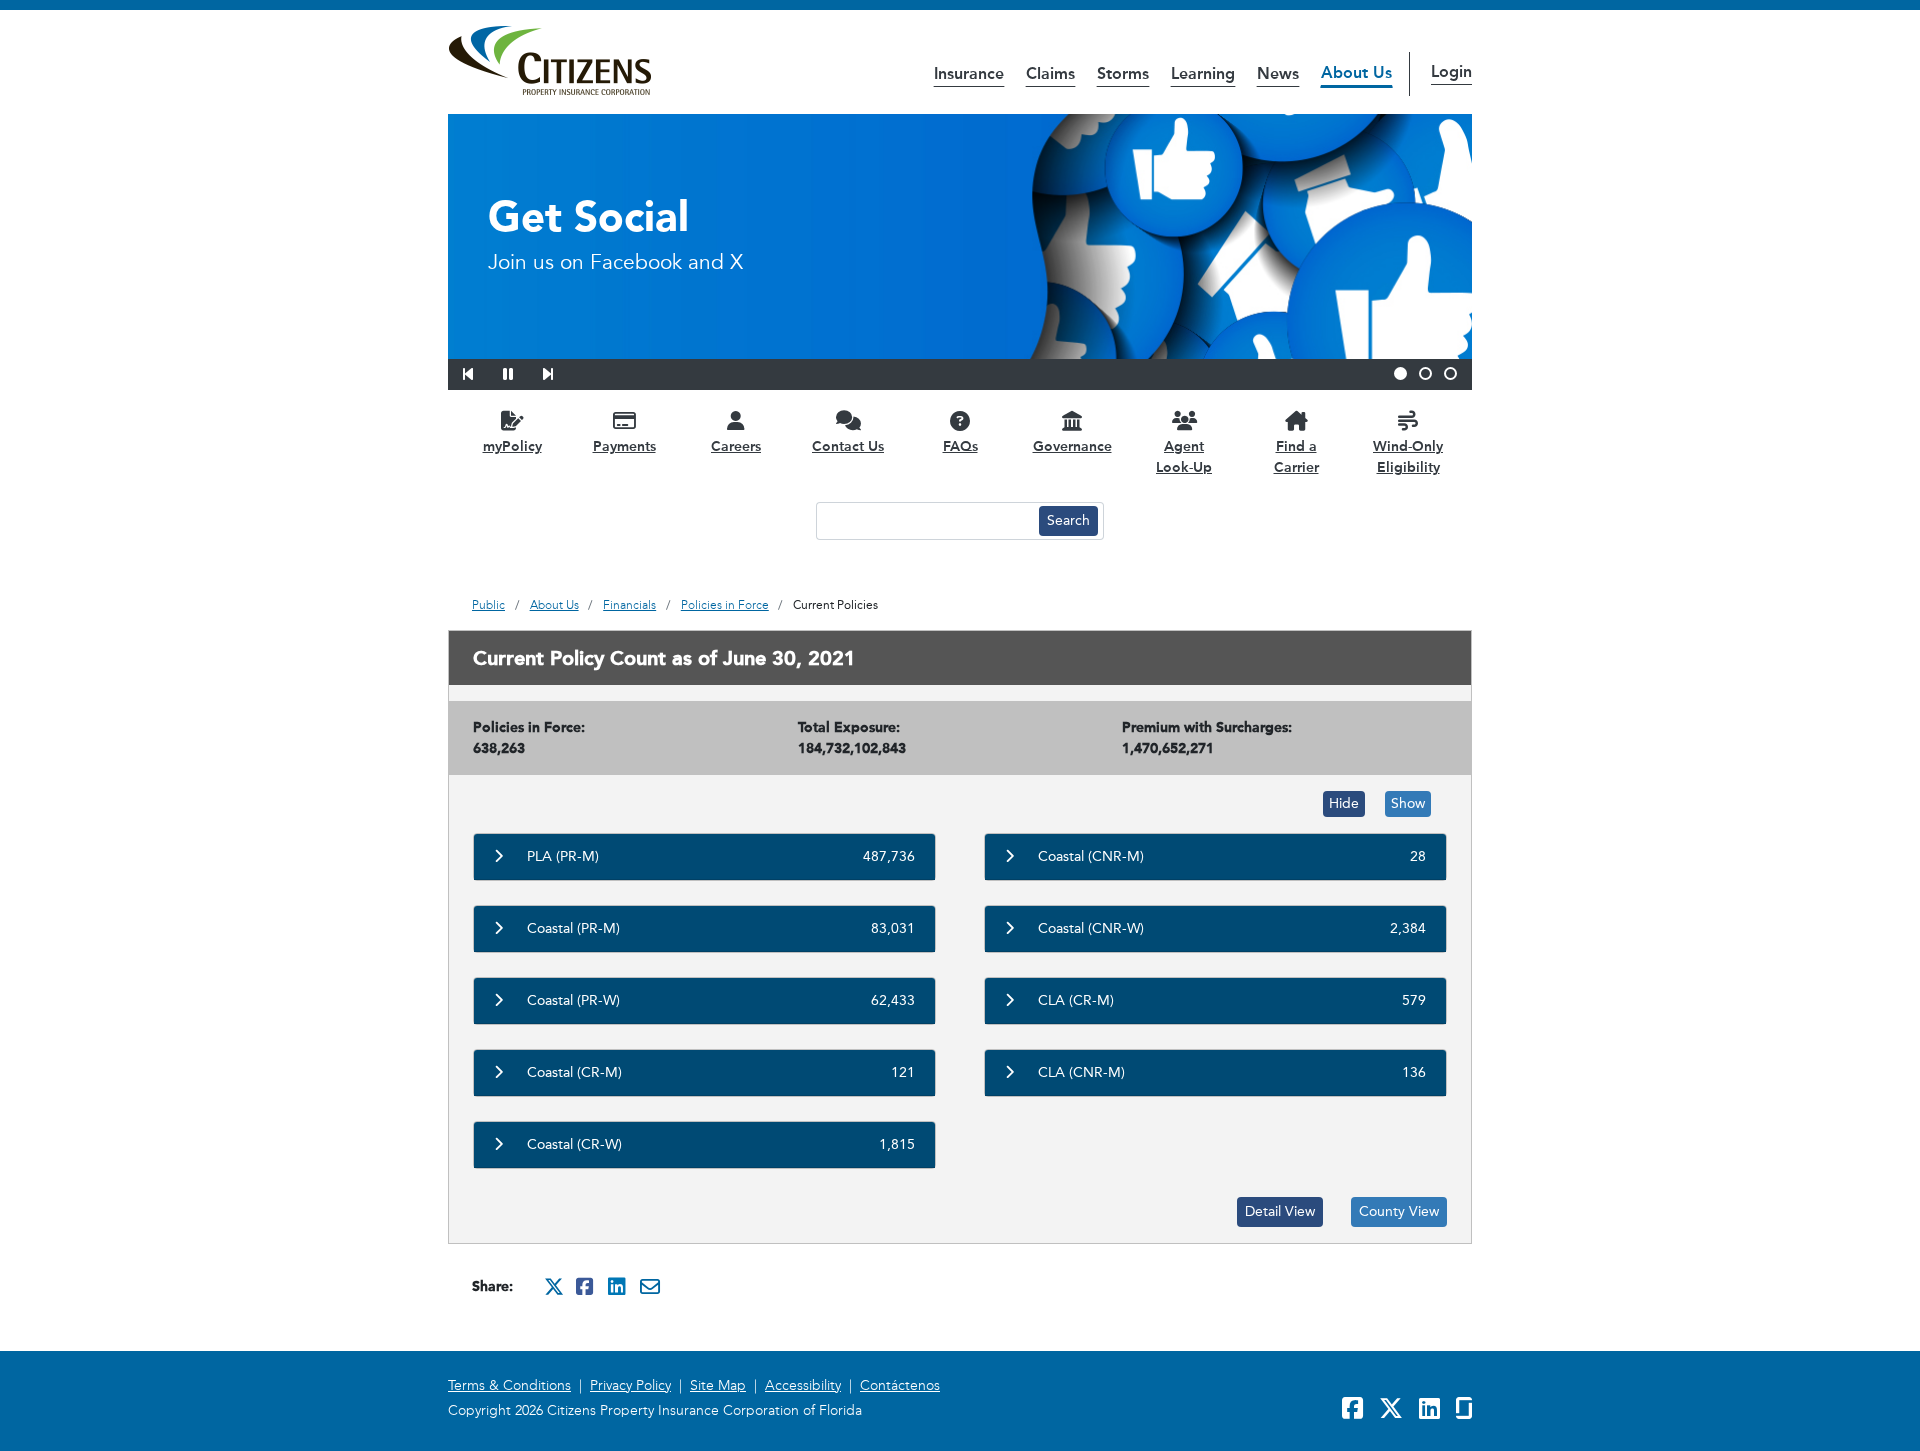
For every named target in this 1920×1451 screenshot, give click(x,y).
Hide (1344, 803)
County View (1399, 1211)
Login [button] (1451, 71)
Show (1408, 803)
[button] (481, 371)
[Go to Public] (549, 61)
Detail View (1280, 1211)
